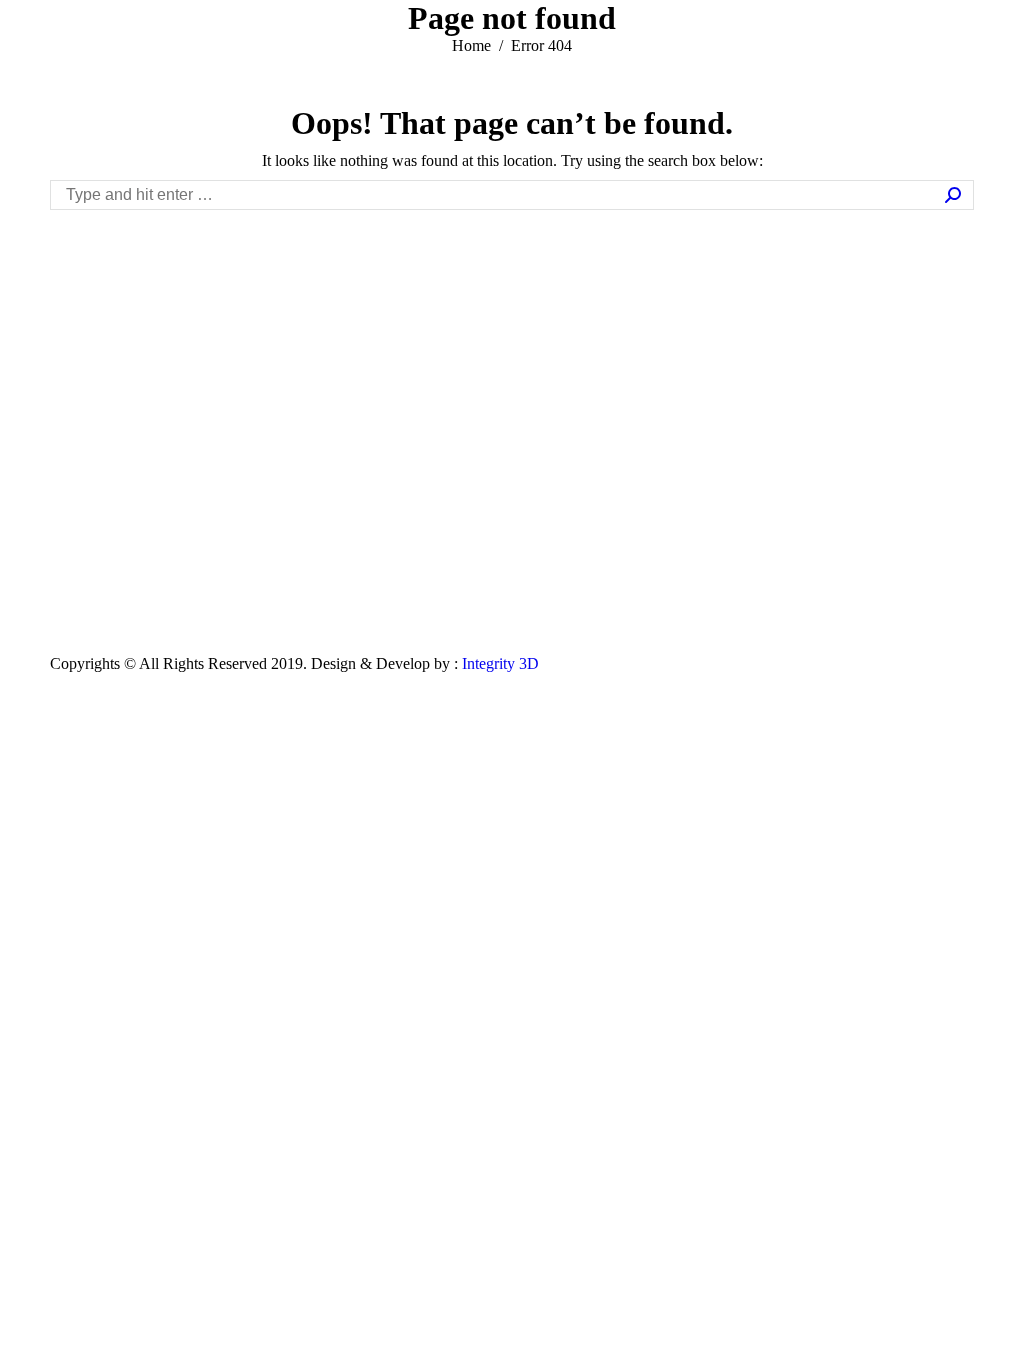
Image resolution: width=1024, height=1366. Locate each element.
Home (471, 45)
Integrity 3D (500, 663)
